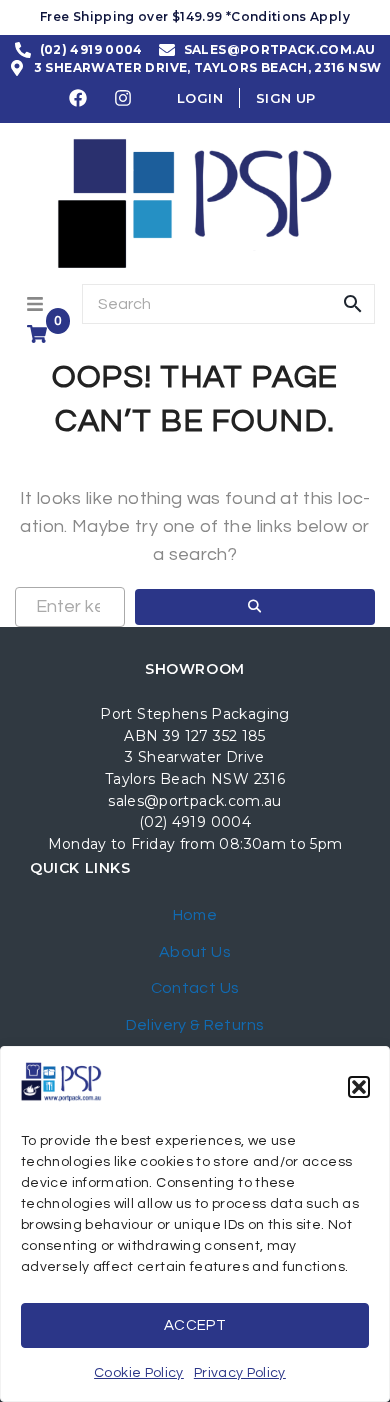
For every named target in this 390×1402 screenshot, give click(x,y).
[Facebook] (79, 98)
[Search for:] (70, 607)
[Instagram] (124, 98)
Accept (195, 1325)
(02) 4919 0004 (195, 822)
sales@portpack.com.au (195, 801)
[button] (359, 1087)
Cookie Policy (139, 1373)
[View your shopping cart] (39, 334)
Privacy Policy (240, 1373)
